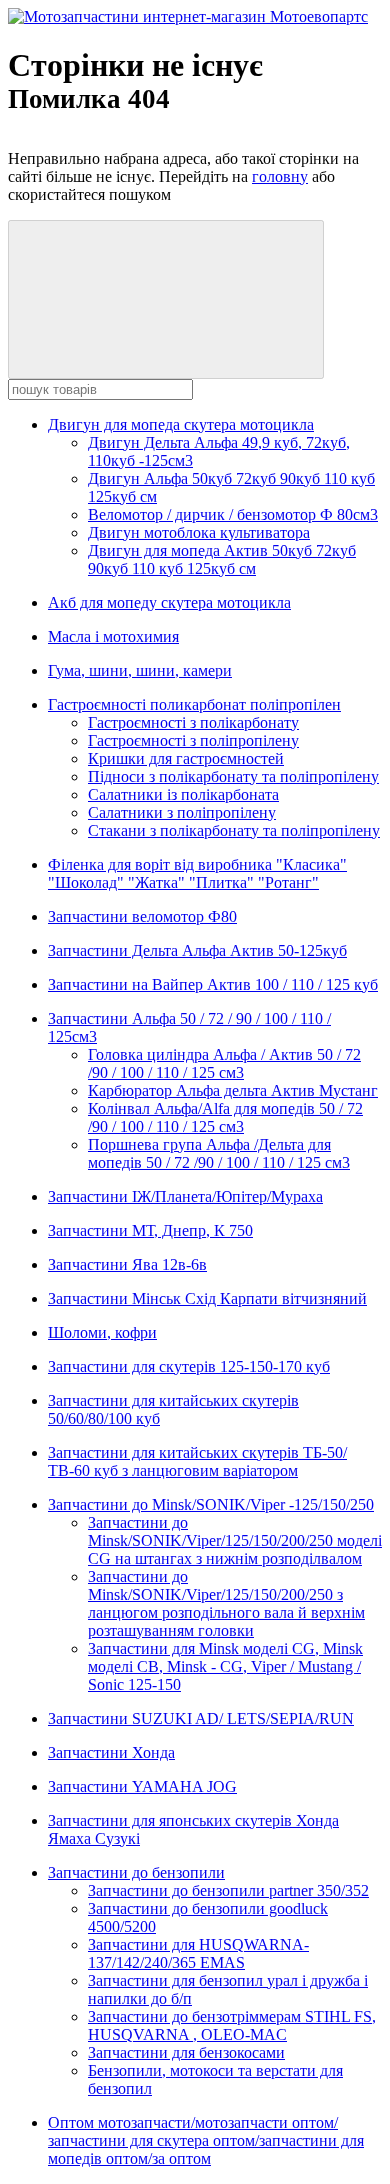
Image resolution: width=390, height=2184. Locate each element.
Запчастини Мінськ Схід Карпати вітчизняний (207, 1298)
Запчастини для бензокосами (186, 2052)
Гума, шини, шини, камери (140, 670)
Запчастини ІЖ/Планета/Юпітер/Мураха (185, 1196)
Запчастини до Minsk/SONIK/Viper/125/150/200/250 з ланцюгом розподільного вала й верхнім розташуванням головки (226, 1603)
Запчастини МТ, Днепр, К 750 (150, 1230)
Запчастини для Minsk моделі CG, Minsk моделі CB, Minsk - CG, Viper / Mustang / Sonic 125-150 (225, 1666)
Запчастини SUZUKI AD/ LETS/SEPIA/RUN (201, 1718)
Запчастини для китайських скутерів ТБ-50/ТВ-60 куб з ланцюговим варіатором (197, 1461)
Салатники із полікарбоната (183, 794)
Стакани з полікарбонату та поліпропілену (234, 830)
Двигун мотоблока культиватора (199, 532)
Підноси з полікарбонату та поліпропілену (233, 776)
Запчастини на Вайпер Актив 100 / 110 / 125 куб (213, 984)
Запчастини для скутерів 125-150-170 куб (189, 1366)
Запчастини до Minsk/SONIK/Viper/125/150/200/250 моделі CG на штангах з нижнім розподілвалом (235, 1540)
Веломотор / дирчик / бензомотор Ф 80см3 (233, 514)
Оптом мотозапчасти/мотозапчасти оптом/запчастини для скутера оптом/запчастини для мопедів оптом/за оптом (206, 2140)
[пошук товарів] (166, 299)
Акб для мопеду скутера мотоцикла (169, 602)
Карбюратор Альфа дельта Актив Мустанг (233, 1090)
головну (280, 176)
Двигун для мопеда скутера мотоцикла (181, 424)
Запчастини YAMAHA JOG (142, 1786)
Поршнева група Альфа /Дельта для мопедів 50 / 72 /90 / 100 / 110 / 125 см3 (219, 1153)
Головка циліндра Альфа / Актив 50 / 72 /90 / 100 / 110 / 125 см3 (224, 1063)
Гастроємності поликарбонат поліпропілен (194, 704)
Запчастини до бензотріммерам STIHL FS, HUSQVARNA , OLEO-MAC (232, 2025)
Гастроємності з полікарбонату (193, 722)
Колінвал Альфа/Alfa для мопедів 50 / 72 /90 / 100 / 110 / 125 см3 (225, 1117)
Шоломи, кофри (102, 1332)
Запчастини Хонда (111, 1752)
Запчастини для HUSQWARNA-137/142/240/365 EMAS (198, 1953)
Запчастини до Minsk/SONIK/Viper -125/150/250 (211, 1504)
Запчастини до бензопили (136, 1872)
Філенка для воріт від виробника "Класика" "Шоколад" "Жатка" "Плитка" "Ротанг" (197, 873)
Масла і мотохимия (113, 636)
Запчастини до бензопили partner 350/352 (228, 1890)
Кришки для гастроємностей (186, 758)
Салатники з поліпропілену (182, 812)
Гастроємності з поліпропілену (193, 740)
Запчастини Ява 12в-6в (127, 1264)
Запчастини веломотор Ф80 (142, 916)
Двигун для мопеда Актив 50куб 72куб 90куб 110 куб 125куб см (222, 559)
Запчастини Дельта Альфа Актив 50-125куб (197, 950)
